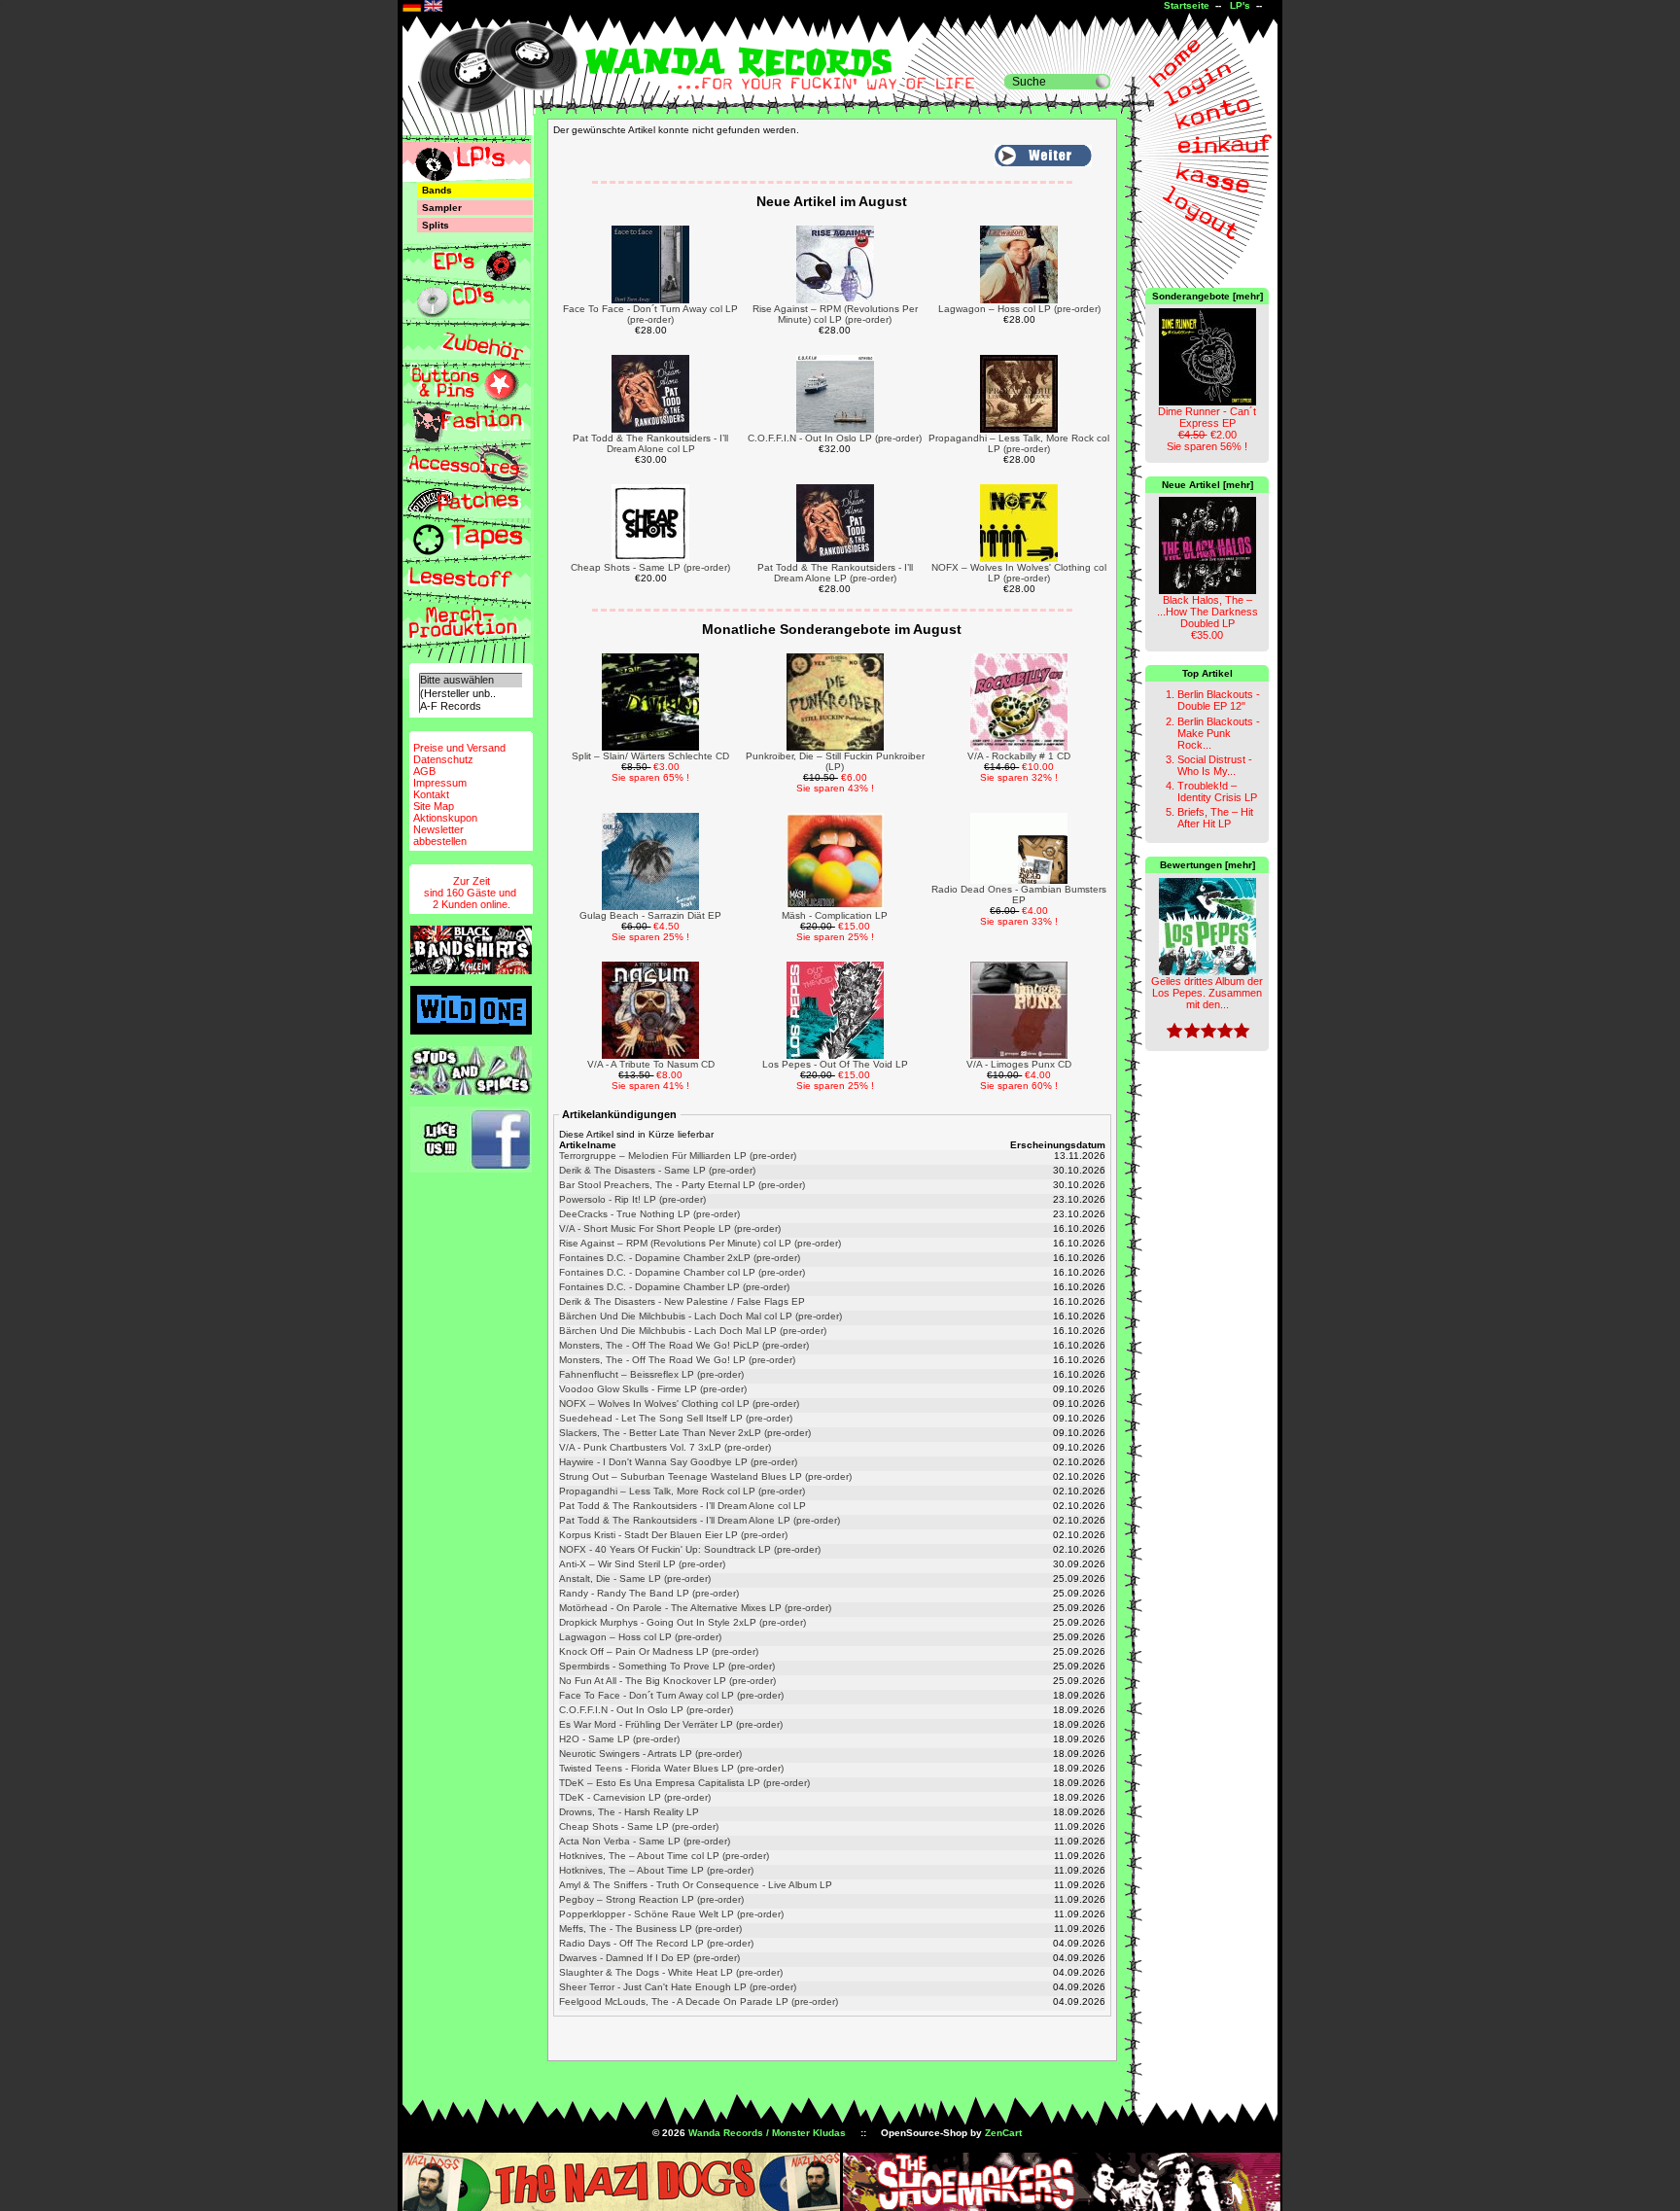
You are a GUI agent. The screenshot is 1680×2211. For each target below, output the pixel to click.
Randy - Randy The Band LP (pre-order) (649, 1593)
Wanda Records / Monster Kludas (767, 2133)
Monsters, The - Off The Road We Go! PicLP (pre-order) (684, 1345)
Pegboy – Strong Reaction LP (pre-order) (651, 1899)
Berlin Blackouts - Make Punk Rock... (1219, 733)
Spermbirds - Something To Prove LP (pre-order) (667, 1666)
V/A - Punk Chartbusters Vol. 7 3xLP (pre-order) (665, 1447)
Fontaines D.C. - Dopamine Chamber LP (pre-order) (674, 1287)
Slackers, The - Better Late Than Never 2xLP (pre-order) (685, 1433)
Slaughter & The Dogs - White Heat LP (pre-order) (671, 1972)
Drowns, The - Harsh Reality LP (629, 1812)
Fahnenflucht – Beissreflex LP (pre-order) (651, 1374)
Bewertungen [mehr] (1207, 865)
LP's (1240, 5)
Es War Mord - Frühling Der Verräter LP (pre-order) (671, 1724)
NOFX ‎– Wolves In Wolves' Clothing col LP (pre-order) (1019, 573)
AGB (424, 771)
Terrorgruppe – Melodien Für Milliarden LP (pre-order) (678, 1156)
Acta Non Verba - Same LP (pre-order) (645, 1841)
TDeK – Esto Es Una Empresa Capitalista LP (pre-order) (684, 1783)
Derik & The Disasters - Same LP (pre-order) (657, 1170)
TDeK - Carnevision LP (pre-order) (635, 1797)
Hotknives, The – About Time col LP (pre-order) (664, 1856)
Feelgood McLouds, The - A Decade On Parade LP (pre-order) (699, 2001)
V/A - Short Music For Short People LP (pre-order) (670, 1228)
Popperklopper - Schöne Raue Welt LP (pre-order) (671, 1914)
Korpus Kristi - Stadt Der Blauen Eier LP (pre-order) (673, 1535)
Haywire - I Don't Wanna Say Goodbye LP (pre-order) (678, 1462)
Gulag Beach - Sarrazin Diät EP (650, 915)
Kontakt (431, 794)
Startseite (1187, 5)
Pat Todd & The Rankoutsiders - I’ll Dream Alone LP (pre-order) (835, 573)
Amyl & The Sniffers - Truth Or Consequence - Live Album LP (696, 1885)
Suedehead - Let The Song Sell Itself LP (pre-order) (676, 1418)
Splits (436, 225)
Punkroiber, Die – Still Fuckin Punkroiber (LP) (835, 761)
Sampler (442, 208)
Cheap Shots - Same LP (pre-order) (650, 567)
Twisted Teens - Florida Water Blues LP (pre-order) (671, 1768)
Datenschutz (443, 759)
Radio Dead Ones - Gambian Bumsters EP (1019, 895)
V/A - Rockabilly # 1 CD (1019, 756)
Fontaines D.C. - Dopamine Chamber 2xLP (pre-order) (680, 1258)
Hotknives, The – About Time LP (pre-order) (656, 1870)
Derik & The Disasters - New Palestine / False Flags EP (682, 1301)
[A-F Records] (471, 706)
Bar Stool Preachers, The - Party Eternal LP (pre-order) (682, 1185)
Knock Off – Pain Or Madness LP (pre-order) (659, 1651)
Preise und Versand (459, 748)
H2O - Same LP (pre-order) (619, 1739)
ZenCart (1003, 2133)
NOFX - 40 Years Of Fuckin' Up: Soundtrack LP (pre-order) (690, 1549)
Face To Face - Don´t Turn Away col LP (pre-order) (650, 314)
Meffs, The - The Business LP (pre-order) (650, 1929)
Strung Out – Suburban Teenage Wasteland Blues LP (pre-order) (705, 1476)
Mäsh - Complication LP (835, 915)
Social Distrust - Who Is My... (1215, 765)
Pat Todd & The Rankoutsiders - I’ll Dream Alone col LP (650, 443)
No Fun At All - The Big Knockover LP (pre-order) (667, 1681)
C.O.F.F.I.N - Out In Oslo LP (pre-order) (835, 438)
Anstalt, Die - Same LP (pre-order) (635, 1579)
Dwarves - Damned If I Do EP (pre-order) (649, 1958)
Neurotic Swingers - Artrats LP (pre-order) (650, 1754)
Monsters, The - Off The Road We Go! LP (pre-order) (677, 1360)
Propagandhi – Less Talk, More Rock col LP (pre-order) (1019, 443)
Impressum (440, 783)
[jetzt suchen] (1102, 82)
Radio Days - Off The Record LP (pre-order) (656, 1943)
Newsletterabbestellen (440, 835)
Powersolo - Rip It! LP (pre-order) (632, 1199)
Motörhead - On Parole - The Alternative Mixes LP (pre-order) (695, 1608)
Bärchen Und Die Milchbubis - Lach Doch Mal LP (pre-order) (693, 1331)
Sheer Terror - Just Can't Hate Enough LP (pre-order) (678, 1987)
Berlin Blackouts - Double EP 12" (1219, 700)
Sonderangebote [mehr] (1207, 296)
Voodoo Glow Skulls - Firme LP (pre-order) (653, 1389)
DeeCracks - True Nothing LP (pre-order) (649, 1214)
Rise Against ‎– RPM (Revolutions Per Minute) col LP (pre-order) (835, 314)
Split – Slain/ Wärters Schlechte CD (650, 756)
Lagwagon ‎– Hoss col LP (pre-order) (1019, 309)
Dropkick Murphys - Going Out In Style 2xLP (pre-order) (682, 1622)
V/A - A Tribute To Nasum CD (651, 1064)
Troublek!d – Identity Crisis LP (1217, 791)
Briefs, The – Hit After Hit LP (1215, 818)
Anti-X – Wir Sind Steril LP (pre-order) (642, 1564)
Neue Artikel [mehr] (1207, 485)
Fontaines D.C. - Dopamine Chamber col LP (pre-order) (682, 1272)
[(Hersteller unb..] (471, 694)
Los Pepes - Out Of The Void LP (835, 1064)
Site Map (434, 806)
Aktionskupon (445, 818)
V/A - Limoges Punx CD (1019, 1064)
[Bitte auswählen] (471, 680)
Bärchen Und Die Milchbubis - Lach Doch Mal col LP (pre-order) (700, 1316)
